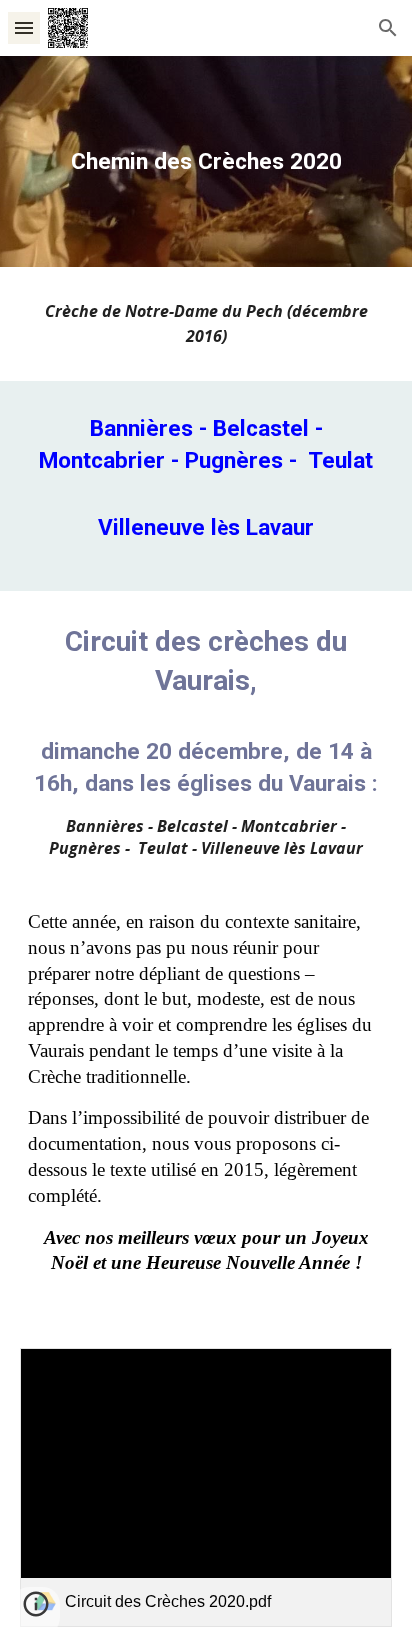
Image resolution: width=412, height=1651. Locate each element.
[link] (206, 1487)
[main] (206, 161)
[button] (24, 27)
